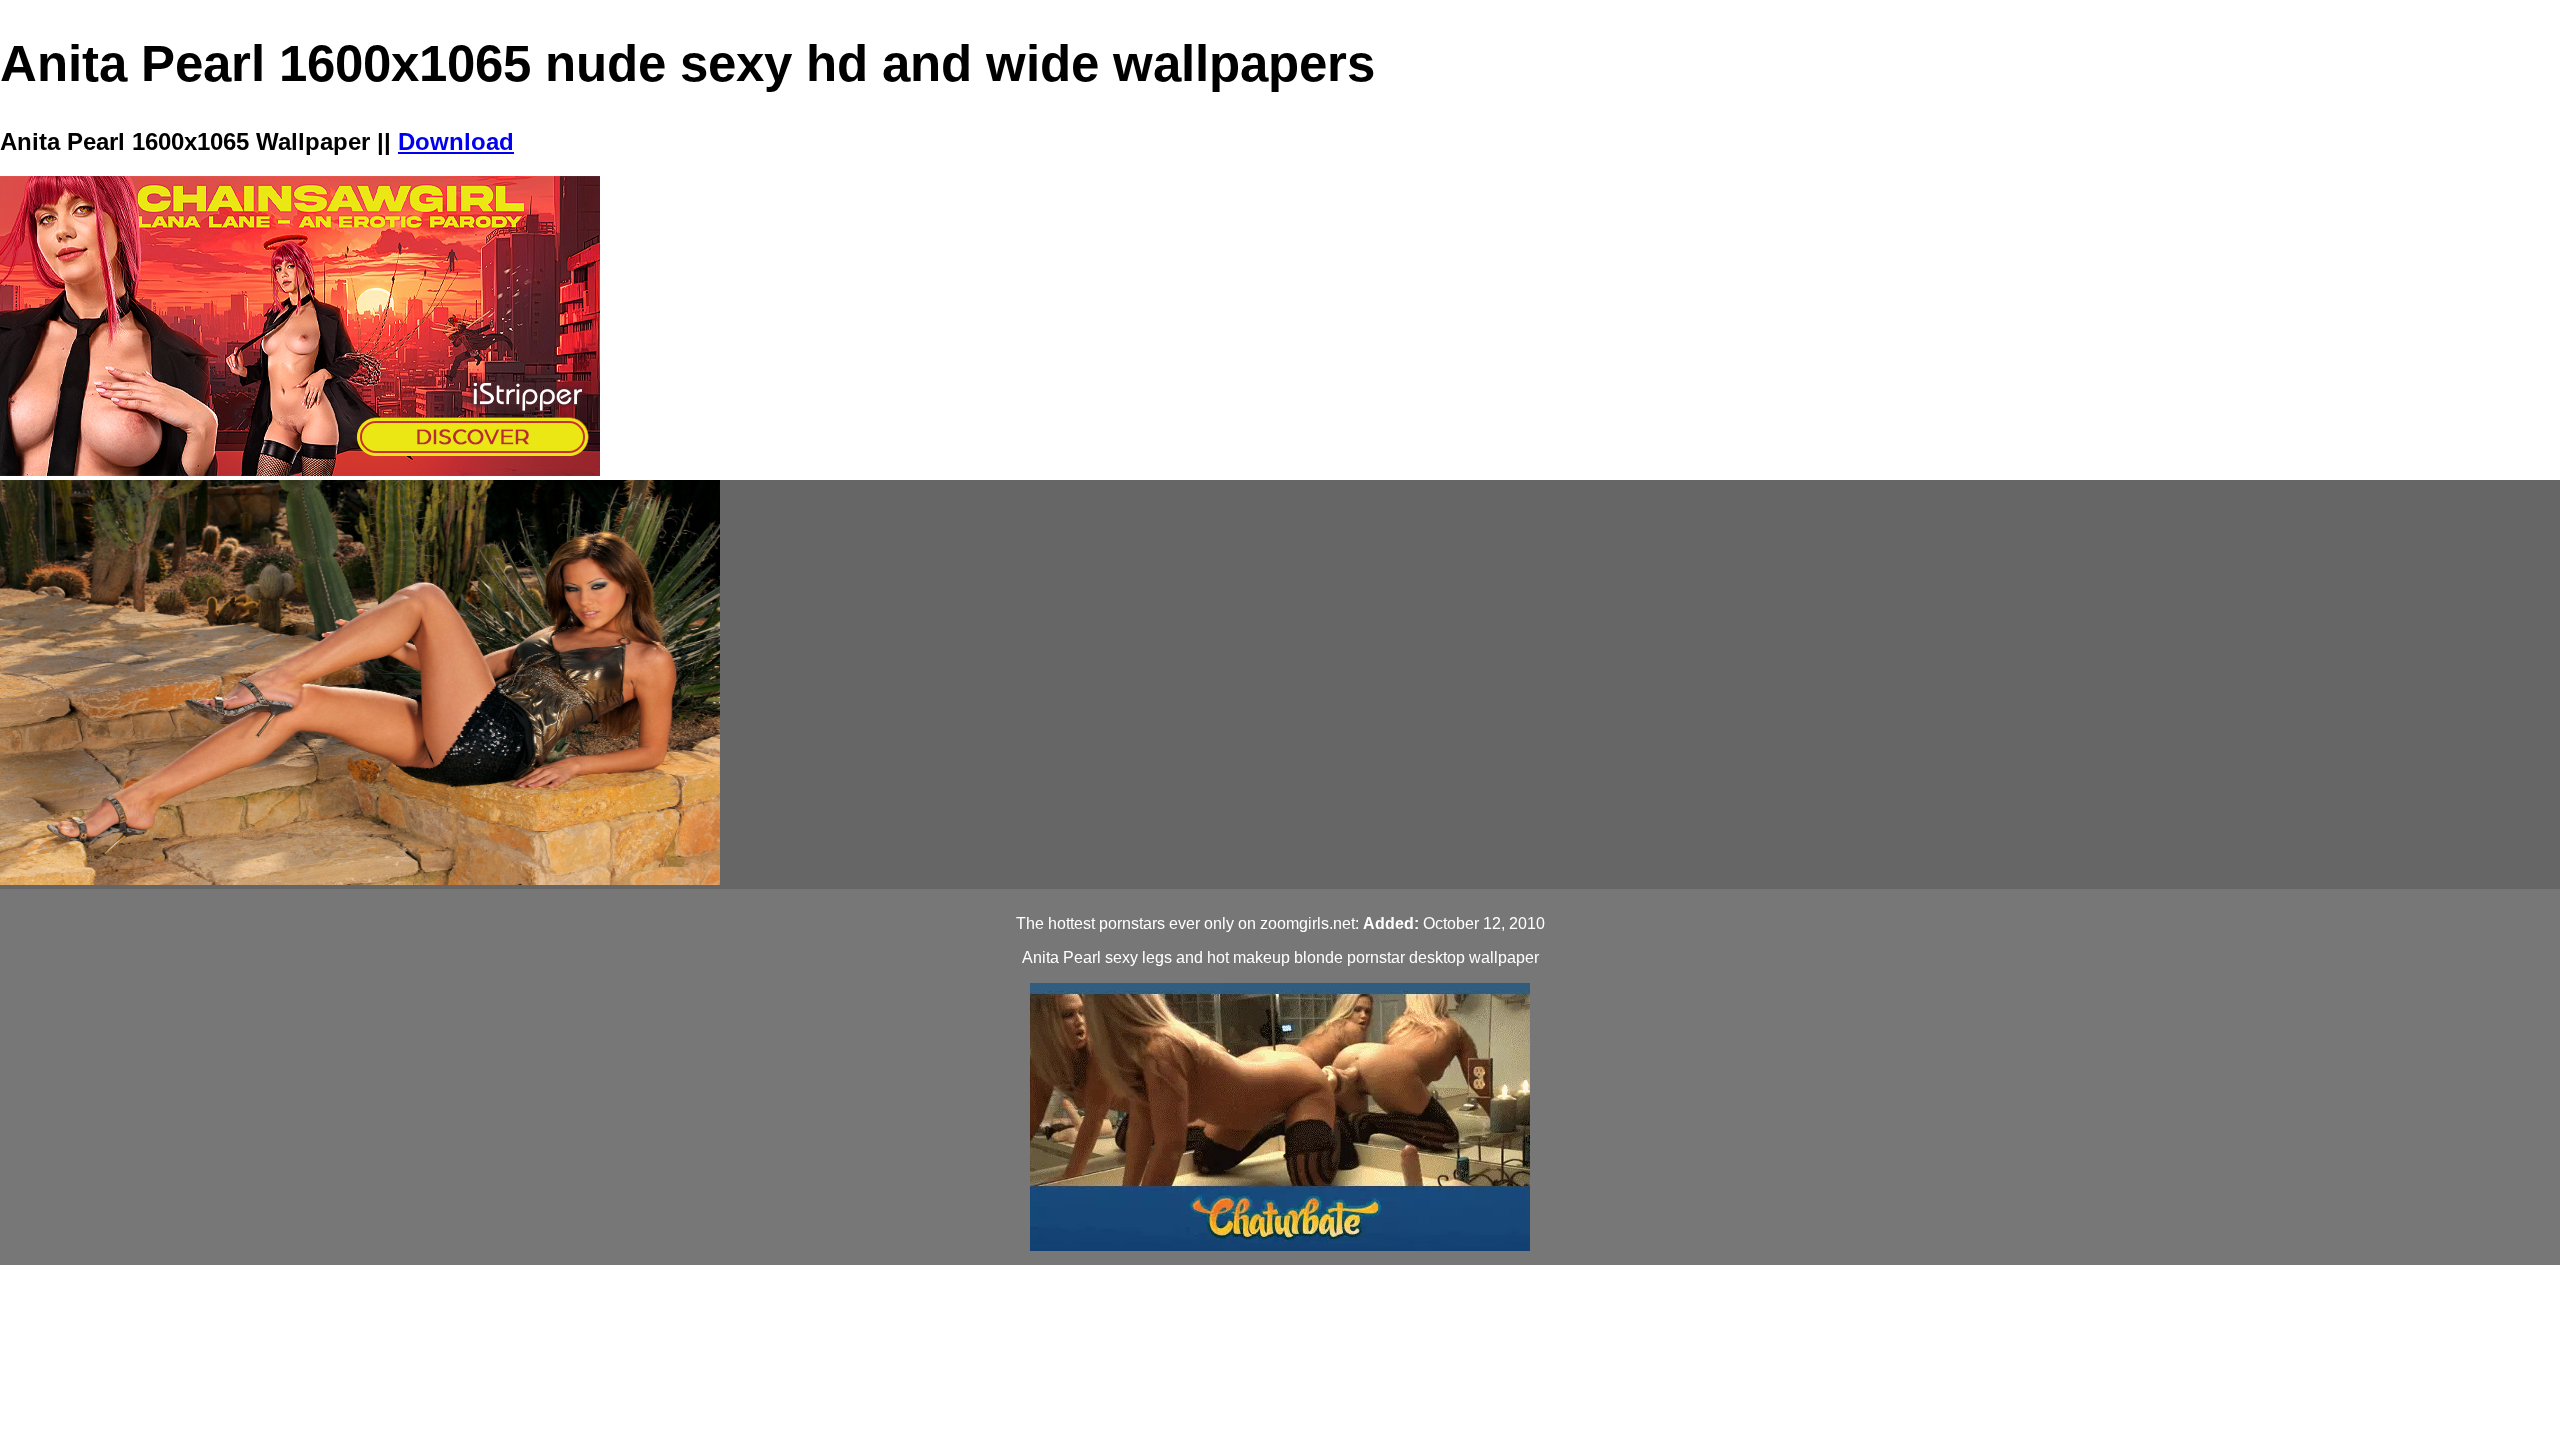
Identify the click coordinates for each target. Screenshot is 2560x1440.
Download (456, 141)
